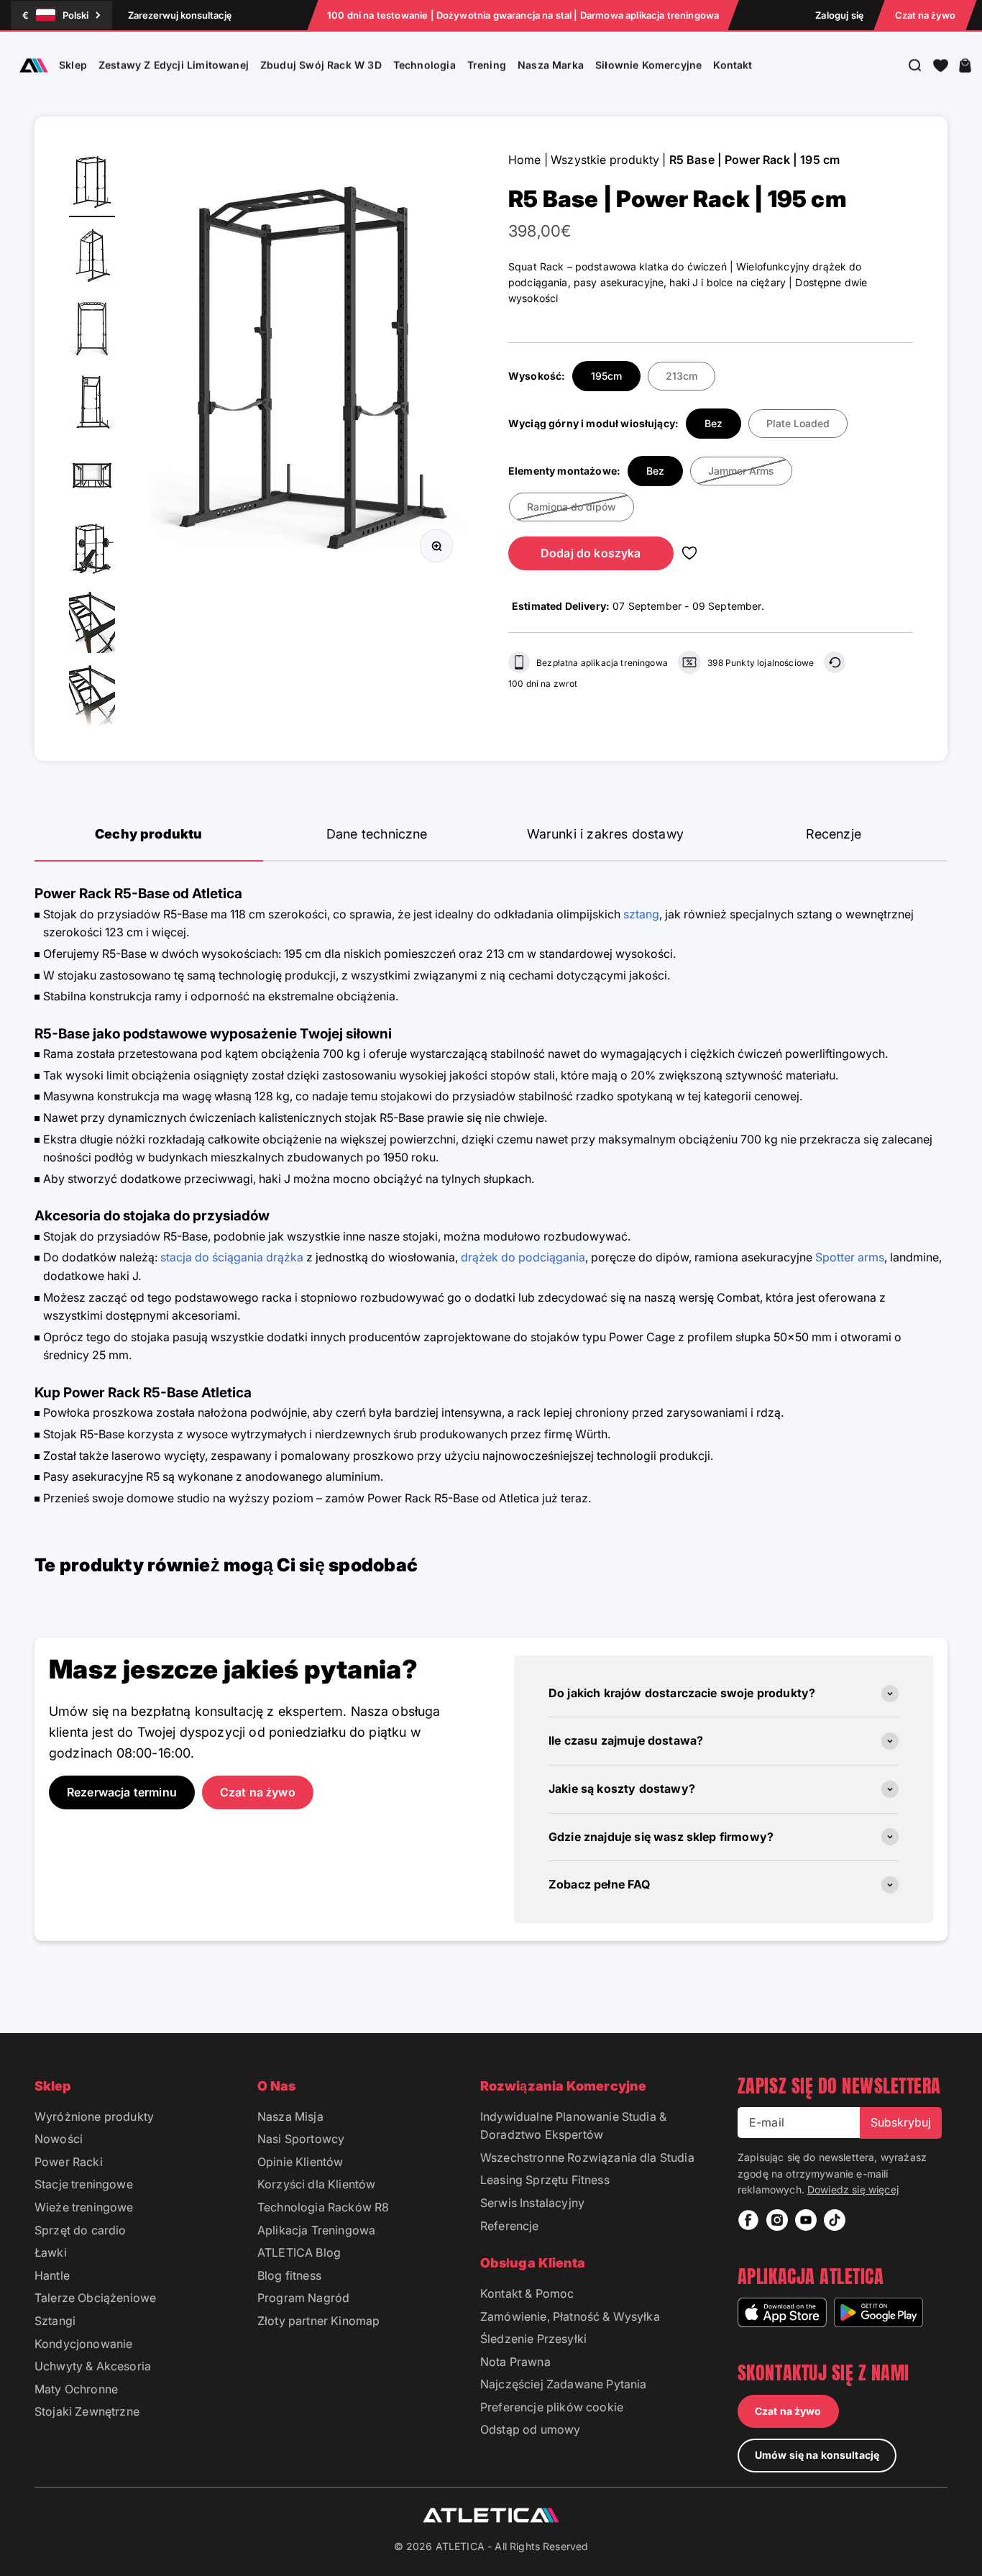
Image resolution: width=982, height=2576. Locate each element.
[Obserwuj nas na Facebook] (748, 2220)
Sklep (73, 65)
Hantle (52, 2275)
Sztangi (55, 2321)
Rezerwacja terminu (122, 1792)
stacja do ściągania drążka (232, 1257)
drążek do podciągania (523, 1257)
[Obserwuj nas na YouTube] (806, 2220)
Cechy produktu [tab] (149, 834)
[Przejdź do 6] (92, 551)
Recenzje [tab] (834, 834)
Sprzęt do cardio (81, 2230)
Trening (487, 65)
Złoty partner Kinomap (318, 2321)
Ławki (51, 2252)
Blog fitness (289, 2275)
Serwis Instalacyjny (532, 2203)
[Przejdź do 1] (92, 184)
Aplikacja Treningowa (316, 2230)
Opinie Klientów (300, 2162)
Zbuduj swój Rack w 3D (321, 65)
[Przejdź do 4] (92, 404)
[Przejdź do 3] (92, 331)
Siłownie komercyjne (648, 65)
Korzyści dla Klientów (316, 2184)
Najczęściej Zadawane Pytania (563, 2384)
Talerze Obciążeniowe (95, 2298)
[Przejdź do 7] (92, 624)
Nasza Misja (290, 2116)
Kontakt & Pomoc (527, 2293)
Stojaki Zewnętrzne (87, 2411)
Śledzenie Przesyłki (533, 2339)
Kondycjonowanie (83, 2344)
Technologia (425, 65)
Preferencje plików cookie (552, 2407)
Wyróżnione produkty (94, 2116)
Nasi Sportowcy (301, 2139)
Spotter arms (850, 1257)
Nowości (59, 2139)
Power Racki (69, 2162)
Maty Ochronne (76, 2389)
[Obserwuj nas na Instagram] (777, 2220)
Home (525, 160)
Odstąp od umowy (530, 2429)
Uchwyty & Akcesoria (93, 2366)
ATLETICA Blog (299, 2252)
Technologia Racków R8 (323, 2207)
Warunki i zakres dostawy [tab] (605, 834)
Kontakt (733, 65)
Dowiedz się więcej (853, 2189)
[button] (941, 65)
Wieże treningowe (84, 2207)
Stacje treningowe (84, 2184)
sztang (641, 914)
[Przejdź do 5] (92, 478)
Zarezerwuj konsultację (180, 15)
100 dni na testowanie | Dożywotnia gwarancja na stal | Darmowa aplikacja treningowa (523, 15)
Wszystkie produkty (605, 160)
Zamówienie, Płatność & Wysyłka (570, 2316)
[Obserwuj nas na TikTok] (835, 2220)
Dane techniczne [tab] (377, 834)
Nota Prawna (515, 2362)
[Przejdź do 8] (92, 698)
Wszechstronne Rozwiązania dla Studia (587, 2157)
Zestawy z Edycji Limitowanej (174, 65)
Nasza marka (551, 65)
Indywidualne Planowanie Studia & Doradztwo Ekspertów (573, 2126)
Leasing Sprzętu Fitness (545, 2180)
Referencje (510, 2226)
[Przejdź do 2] (92, 257)
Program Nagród (303, 2298)
